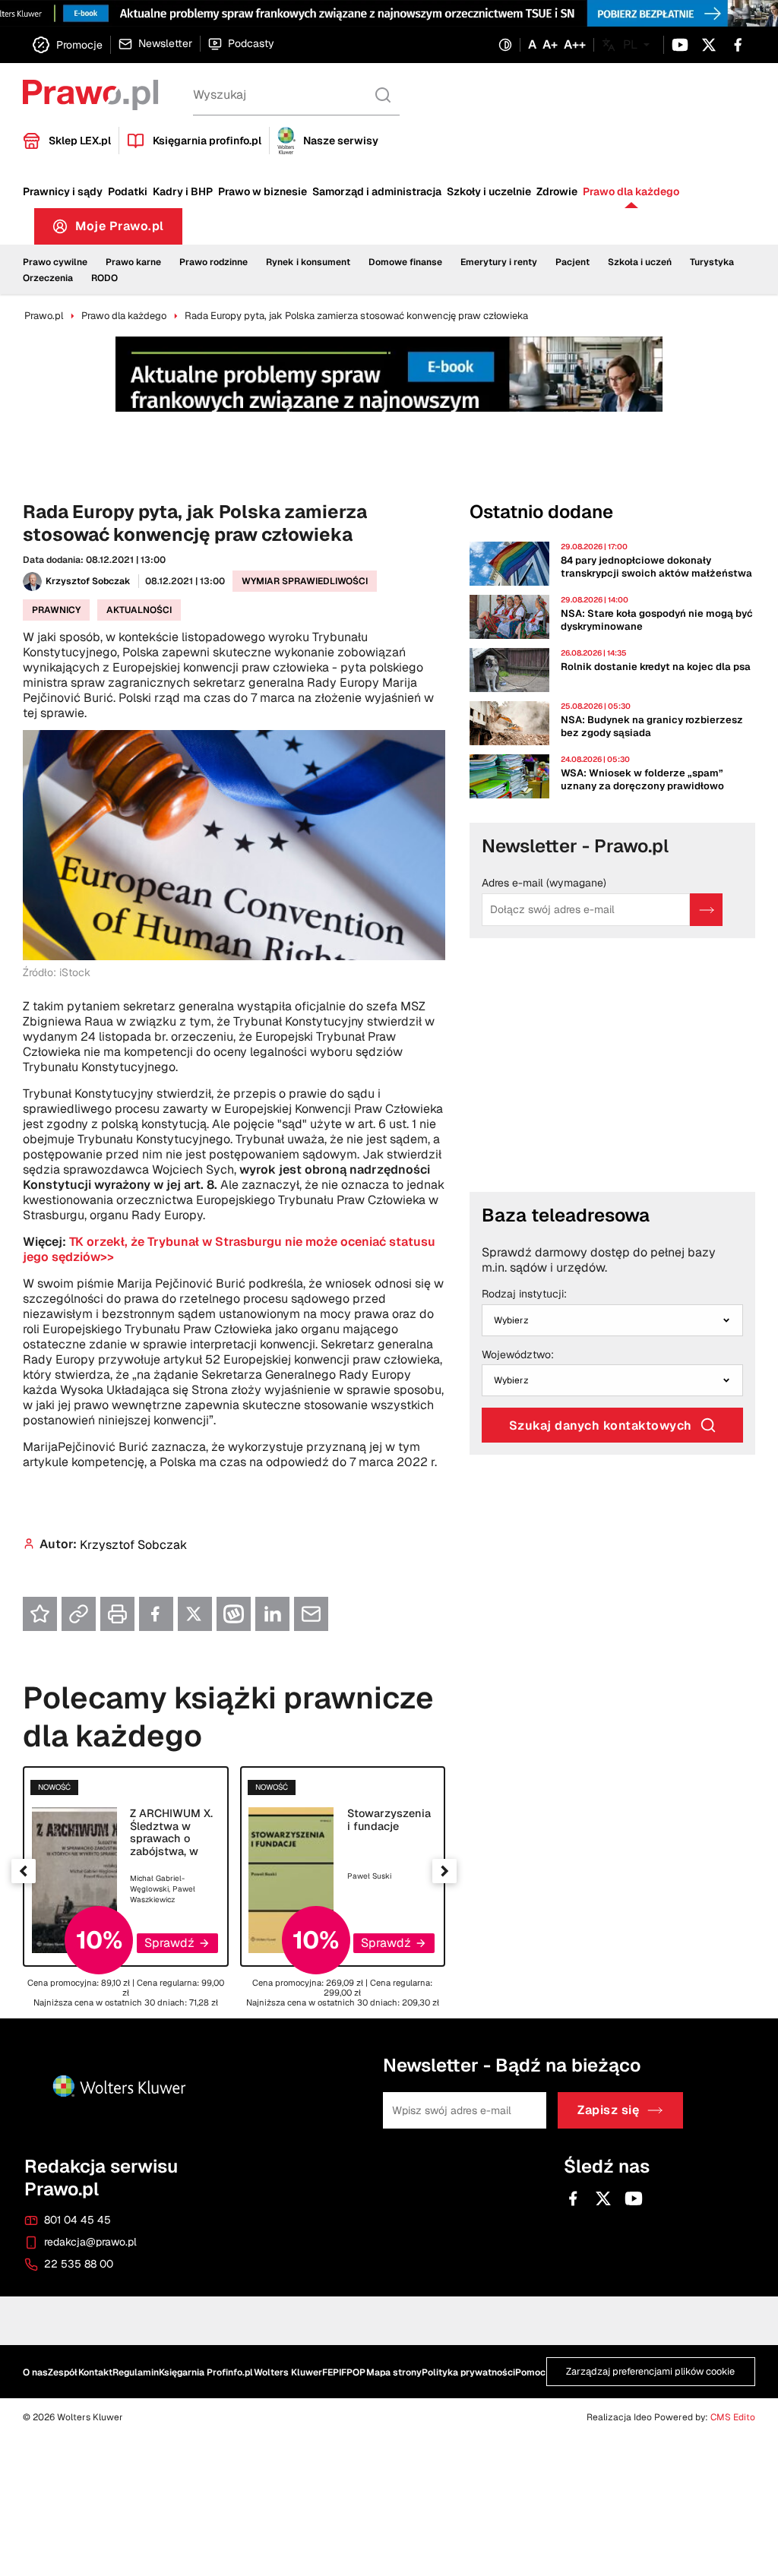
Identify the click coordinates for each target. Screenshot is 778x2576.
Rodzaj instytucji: (524, 1294)
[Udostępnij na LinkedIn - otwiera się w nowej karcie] (272, 1614)
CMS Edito (733, 2417)
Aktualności (139, 610)
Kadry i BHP (183, 191)
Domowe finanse (405, 262)
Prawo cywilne (55, 262)
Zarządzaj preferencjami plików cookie (650, 2372)
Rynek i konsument (308, 262)
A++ (575, 45)
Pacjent (572, 262)
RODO (104, 278)
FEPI (332, 2372)
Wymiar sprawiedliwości (305, 581)
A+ (550, 45)
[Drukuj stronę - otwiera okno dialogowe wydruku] (117, 1614)
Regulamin (136, 2372)
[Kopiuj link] (79, 1614)
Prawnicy (56, 610)
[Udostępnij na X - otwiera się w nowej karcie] (195, 1614)
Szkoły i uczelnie (489, 191)
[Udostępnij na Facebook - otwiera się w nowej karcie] (156, 1614)
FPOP (353, 2372)
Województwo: (518, 1355)
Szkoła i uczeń (640, 262)
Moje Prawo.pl (129, 230)
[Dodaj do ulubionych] (40, 1614)
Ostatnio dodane (541, 512)
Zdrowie (557, 191)
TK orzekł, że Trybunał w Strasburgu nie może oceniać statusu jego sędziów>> (229, 1249)
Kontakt (95, 2372)
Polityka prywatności (468, 2372)
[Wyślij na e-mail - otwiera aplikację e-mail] (311, 1614)
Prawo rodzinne (213, 262)
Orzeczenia (48, 278)
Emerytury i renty (499, 262)
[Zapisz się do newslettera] (706, 910)
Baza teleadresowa (566, 1215)
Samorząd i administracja (377, 191)
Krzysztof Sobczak (88, 581)
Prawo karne (133, 262)
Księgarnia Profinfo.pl (206, 2372)
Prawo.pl (44, 316)
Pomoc (530, 2372)
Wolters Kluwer (288, 2372)
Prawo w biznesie (262, 191)
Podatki (128, 191)
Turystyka (712, 262)
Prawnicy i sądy (63, 191)
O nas (35, 2372)
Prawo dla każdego (631, 191)
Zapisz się (608, 2111)
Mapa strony (394, 2372)
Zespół (63, 2372)
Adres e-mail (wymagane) (544, 883)
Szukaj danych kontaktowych (601, 1425)
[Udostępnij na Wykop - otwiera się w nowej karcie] (234, 1614)
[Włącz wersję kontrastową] (505, 45)
